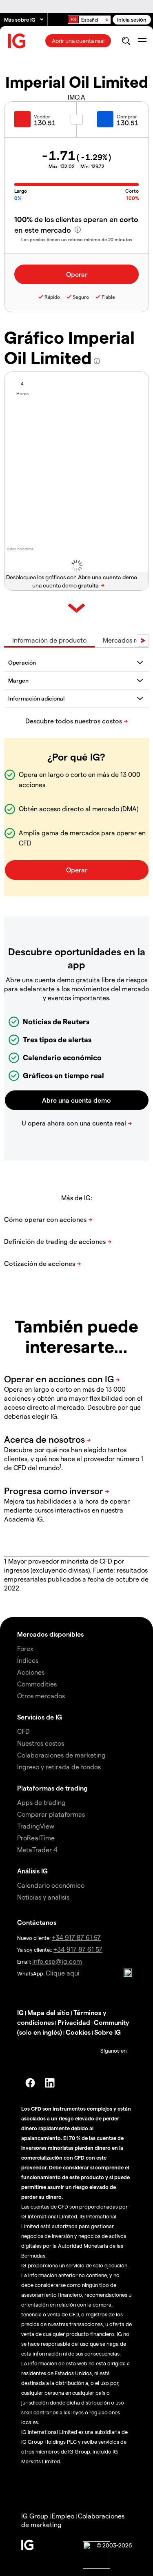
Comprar (127, 116)
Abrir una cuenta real (78, 41)
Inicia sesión (132, 19)
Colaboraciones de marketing (61, 1755)
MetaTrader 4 (37, 1850)
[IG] (17, 41)
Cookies (78, 2032)
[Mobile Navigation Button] (142, 41)
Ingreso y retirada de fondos (59, 1767)
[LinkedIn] (50, 2083)
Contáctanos (37, 1922)
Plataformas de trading (52, 1788)
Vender (42, 116)
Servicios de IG (40, 1717)
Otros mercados (41, 1696)
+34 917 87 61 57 (76, 1937)
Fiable (108, 297)
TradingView (36, 1826)
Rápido (52, 297)
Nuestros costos (41, 1743)
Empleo (63, 2516)
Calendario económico (51, 1885)
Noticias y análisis (43, 1897)
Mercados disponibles (50, 1634)
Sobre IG (108, 2032)
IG (20, 2012)
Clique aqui (63, 1973)
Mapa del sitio (49, 2012)
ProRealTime (36, 1838)
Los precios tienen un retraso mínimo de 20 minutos (77, 239)
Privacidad (74, 2022)
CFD (23, 1731)
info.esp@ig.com (57, 1961)
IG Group (35, 2516)
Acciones (31, 1672)
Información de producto (49, 640)
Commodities (37, 1684)
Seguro (81, 297)
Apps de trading (41, 1802)
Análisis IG (32, 1871)
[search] (126, 41)
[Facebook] (30, 2083)
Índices (28, 1660)
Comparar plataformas (51, 1814)
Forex (25, 1648)
